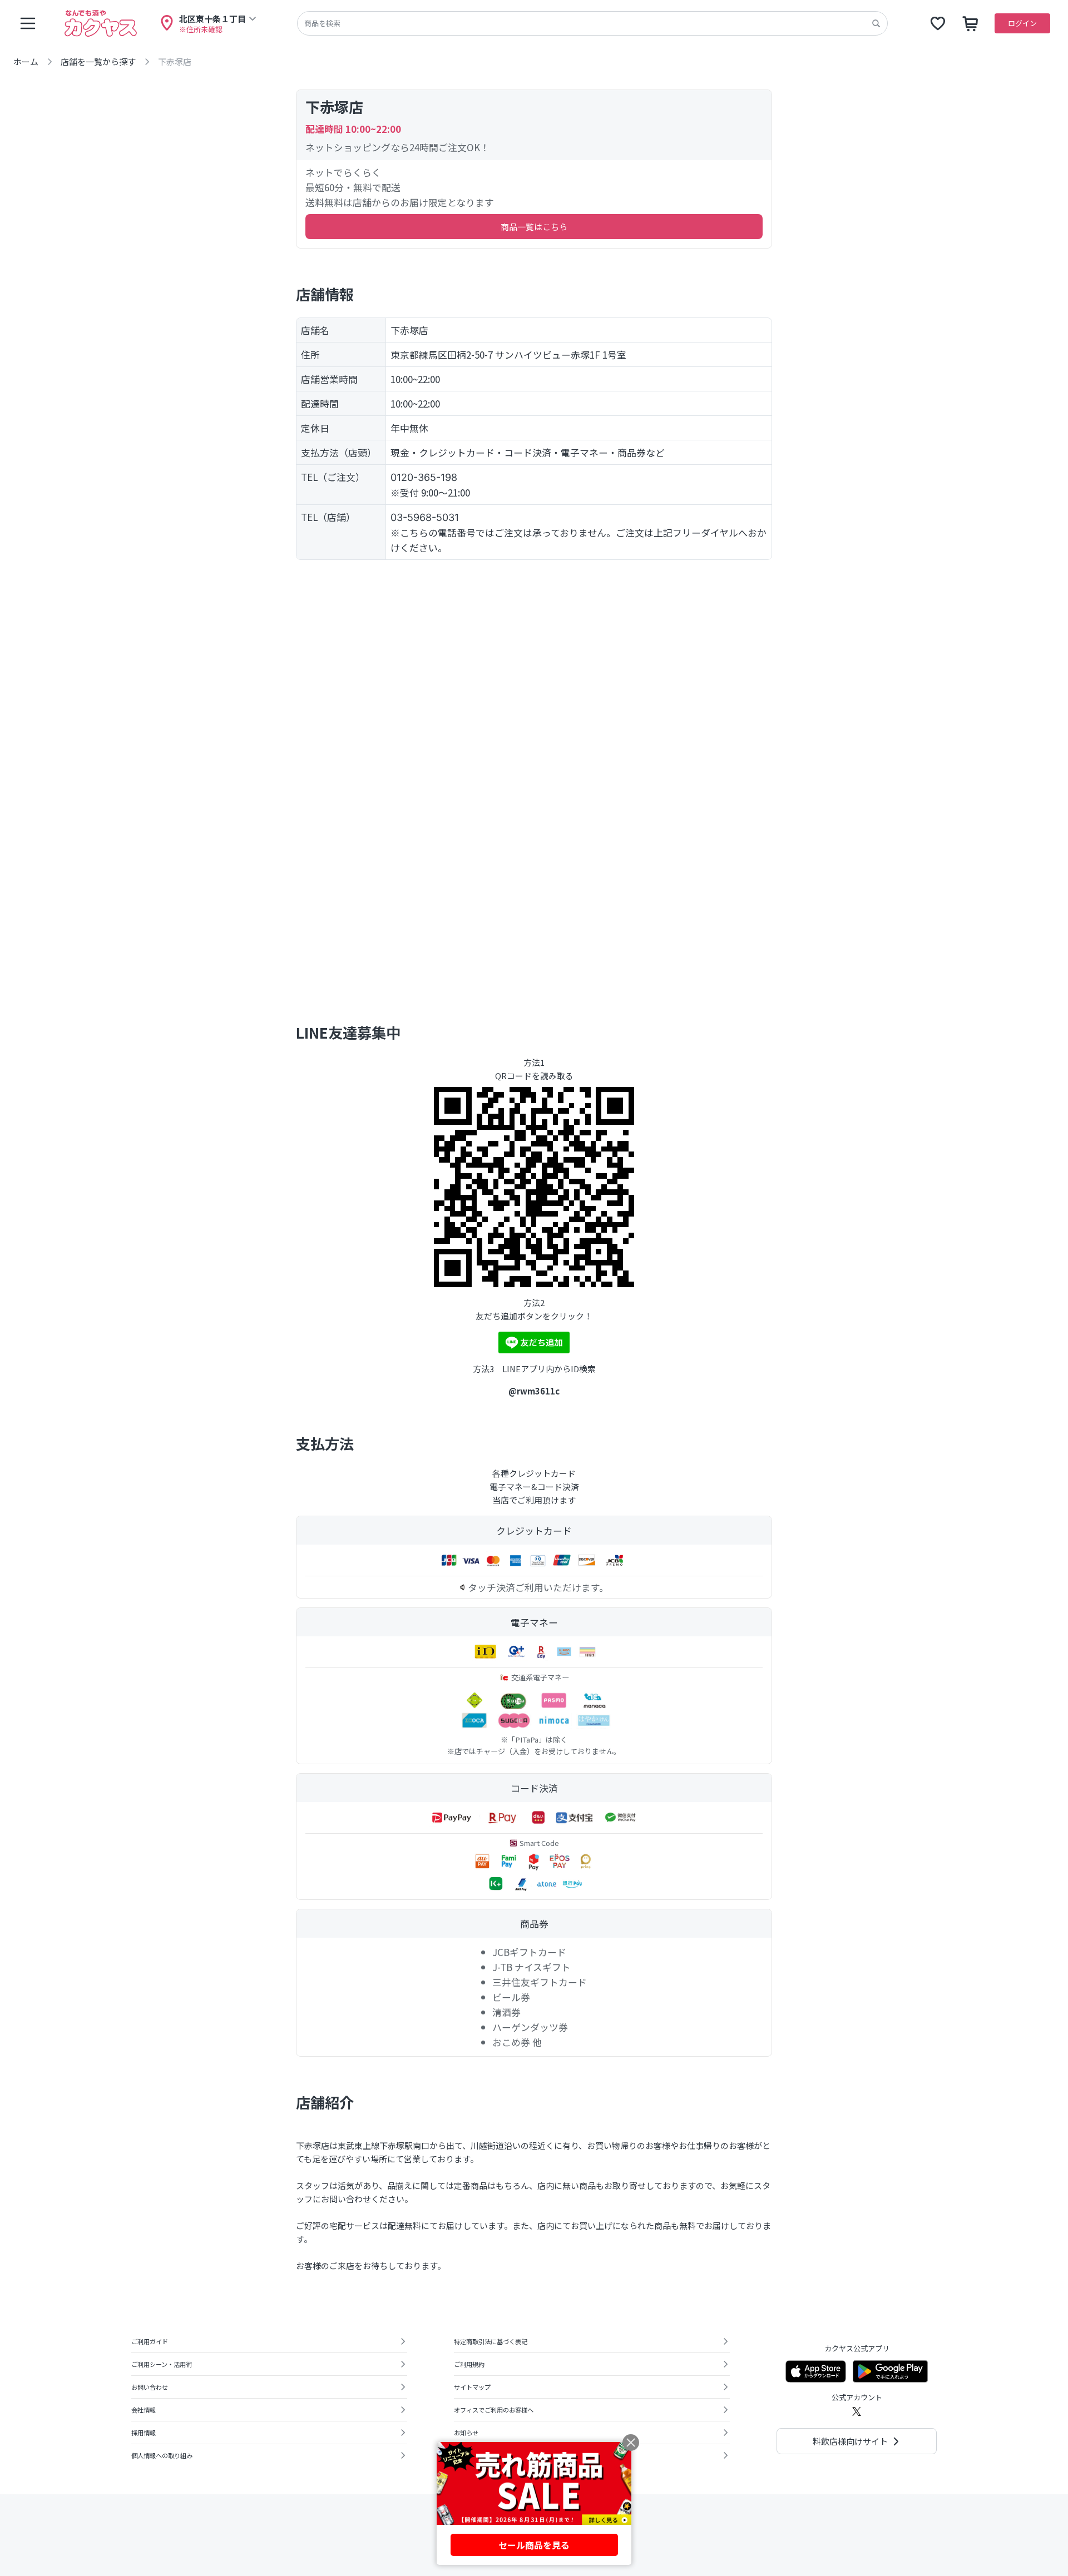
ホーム (26, 61)
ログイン (1022, 23)
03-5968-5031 (425, 517)
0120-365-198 (424, 477)
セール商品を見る (534, 2545)
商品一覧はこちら (534, 227)
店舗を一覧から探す (98, 61)
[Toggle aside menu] (28, 23)
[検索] (876, 23)
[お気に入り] (938, 23)
